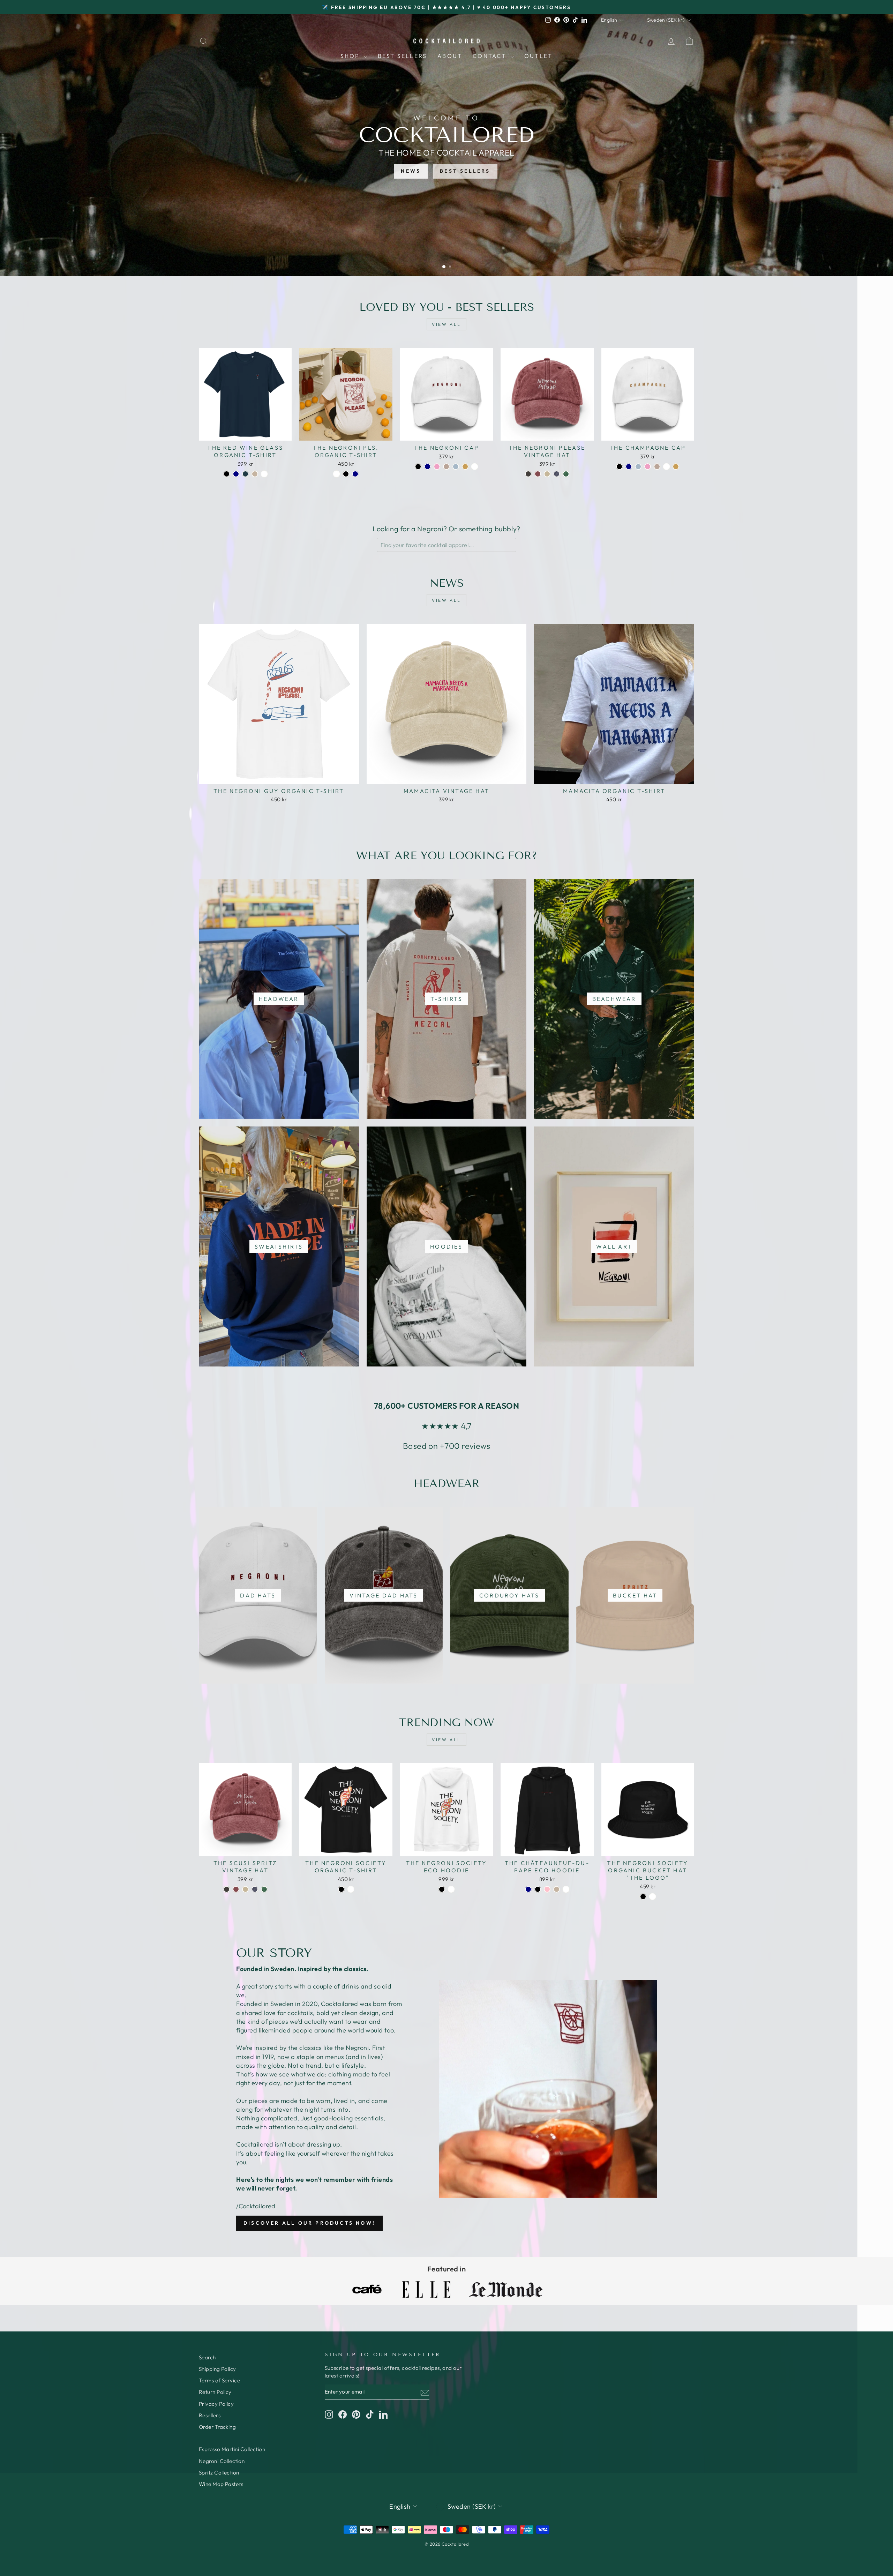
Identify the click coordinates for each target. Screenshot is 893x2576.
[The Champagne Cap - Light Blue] (638, 467)
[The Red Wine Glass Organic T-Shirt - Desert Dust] (255, 474)
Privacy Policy (216, 2404)
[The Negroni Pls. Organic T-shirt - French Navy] (355, 474)
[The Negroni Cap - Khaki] (465, 467)
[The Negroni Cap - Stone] (446, 467)
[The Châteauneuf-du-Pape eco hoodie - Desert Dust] (557, 1889)
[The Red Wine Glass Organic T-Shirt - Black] (227, 474)
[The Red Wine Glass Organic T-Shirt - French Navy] (236, 474)
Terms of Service (219, 2380)
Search (207, 2357)
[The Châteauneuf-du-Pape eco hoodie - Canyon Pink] (547, 1889)
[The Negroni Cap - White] (475, 467)
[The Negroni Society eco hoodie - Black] (442, 1889)
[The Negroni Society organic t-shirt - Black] (341, 1889)
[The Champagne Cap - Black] (619, 467)
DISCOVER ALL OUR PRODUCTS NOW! (309, 2223)
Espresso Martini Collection (232, 2449)
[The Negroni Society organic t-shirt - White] (351, 1889)
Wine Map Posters (221, 2484)
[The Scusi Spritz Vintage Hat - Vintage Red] (236, 1889)
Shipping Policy (217, 2369)
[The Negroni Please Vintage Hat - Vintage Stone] (547, 474)
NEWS (411, 171)
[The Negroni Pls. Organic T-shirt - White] (336, 474)
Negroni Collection (222, 2461)
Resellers (210, 2415)
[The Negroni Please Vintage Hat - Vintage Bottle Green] (566, 474)
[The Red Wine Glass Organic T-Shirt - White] (264, 474)
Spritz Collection (219, 2473)
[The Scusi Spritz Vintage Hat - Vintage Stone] (245, 1889)
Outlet (538, 56)
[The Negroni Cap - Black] (418, 467)
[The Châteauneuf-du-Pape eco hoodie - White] (566, 1889)
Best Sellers (402, 56)
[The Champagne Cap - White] (666, 467)
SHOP (351, 56)
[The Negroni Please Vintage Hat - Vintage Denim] (557, 474)
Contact (491, 56)
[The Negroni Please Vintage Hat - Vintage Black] (528, 474)
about (450, 56)
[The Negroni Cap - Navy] (427, 467)
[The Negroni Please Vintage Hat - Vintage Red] (538, 474)
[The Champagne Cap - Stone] (657, 467)
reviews (476, 1446)
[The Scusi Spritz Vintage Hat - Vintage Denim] (255, 1889)
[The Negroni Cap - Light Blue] (456, 467)
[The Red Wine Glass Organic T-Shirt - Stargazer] (245, 474)
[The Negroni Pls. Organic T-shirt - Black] (346, 474)
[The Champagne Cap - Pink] (648, 467)
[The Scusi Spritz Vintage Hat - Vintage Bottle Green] (264, 1889)
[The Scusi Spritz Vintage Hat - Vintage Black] (227, 1889)
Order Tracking (217, 2427)
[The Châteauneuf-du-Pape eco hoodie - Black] (538, 1889)
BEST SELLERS (465, 171)
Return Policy (215, 2392)
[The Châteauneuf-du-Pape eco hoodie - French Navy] (528, 1889)
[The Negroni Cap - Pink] (437, 467)
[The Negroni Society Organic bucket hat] (643, 1897)
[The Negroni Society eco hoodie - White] (451, 1889)
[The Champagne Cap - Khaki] (676, 467)
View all (446, 324)
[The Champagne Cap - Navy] (629, 467)
